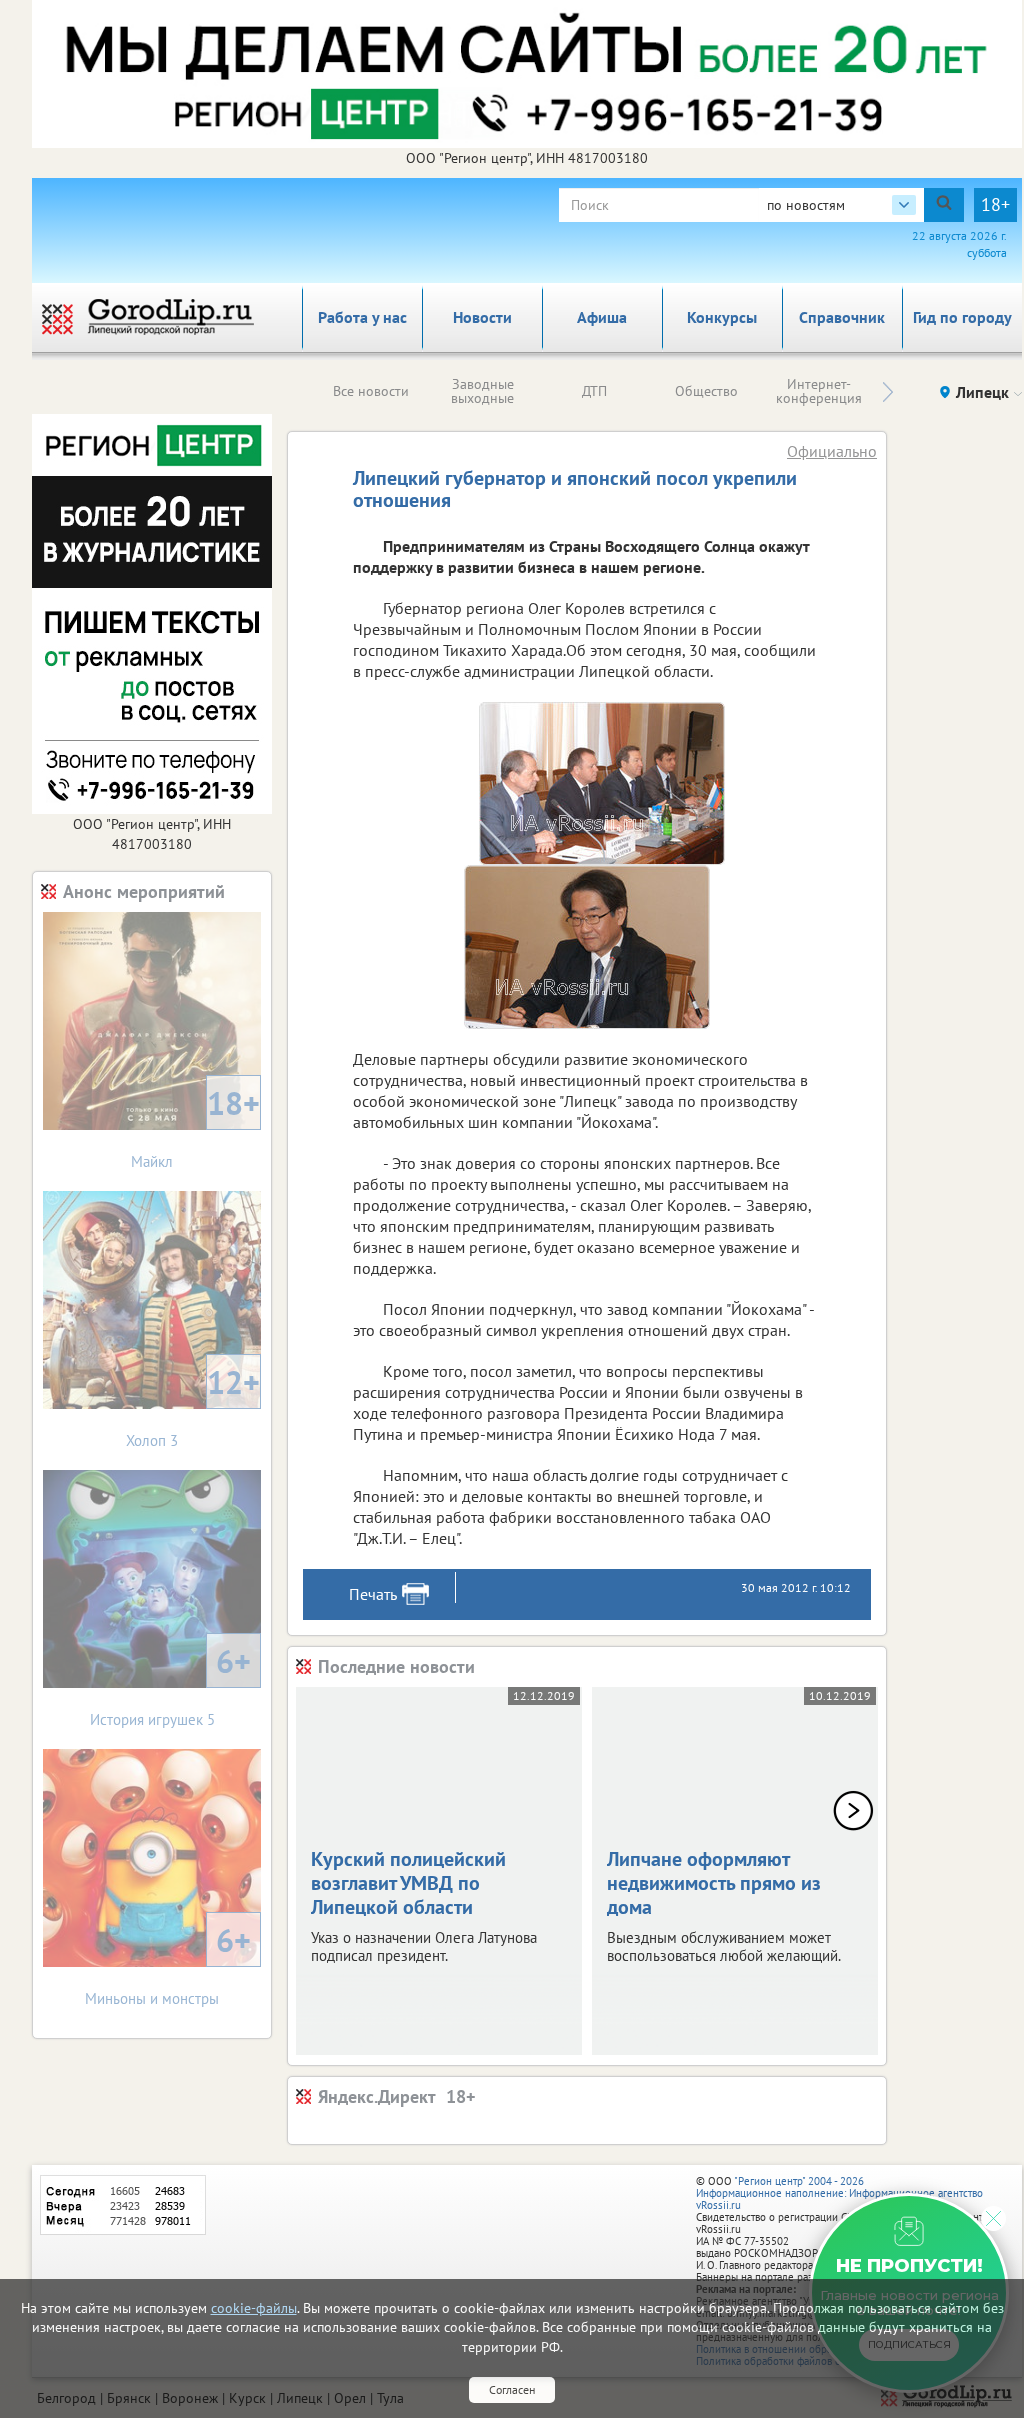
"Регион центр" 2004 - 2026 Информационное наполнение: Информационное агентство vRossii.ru (839, 2193)
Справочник (842, 317)
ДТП (594, 391)
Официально (832, 451)
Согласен (512, 2389)
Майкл (195, 1126)
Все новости (371, 391)
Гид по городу (962, 317)
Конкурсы (722, 317)
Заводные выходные (482, 391)
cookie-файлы (254, 2308)
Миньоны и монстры (168, 1963)
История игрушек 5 (171, 1684)
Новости (482, 317)
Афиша (602, 317)
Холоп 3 (193, 1405)
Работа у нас (362, 317)
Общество (706, 391)
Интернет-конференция (819, 391)
